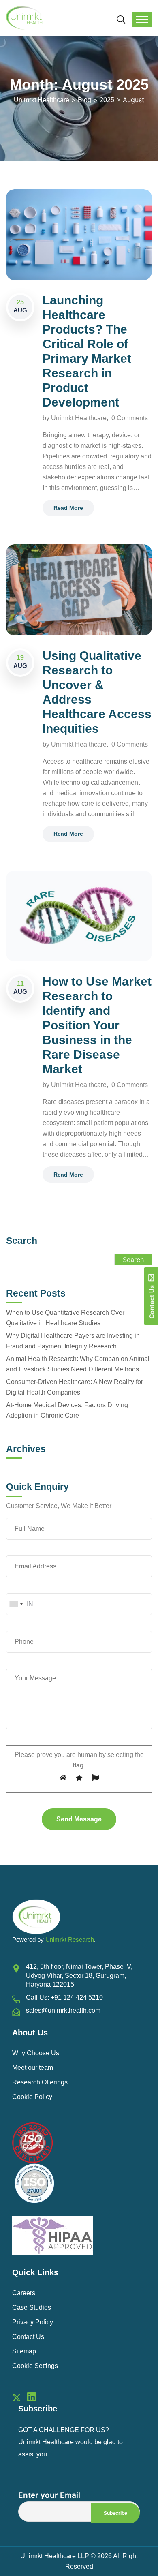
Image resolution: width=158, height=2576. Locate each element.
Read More (68, 508)
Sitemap (24, 2351)
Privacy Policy (33, 2322)
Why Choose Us (36, 2053)
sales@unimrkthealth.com (63, 2010)
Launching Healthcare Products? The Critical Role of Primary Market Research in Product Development (87, 351)
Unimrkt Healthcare (79, 418)
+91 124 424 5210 (77, 1997)
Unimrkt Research (70, 1939)
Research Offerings (40, 2082)
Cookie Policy (32, 2097)
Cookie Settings (35, 2366)
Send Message (79, 1819)
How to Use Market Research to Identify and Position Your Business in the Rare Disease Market (97, 1025)
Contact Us (28, 2337)
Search (22, 1241)
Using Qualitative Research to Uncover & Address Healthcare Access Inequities (97, 692)
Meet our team (33, 2068)
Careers (24, 2293)
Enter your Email (49, 2495)
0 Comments (130, 418)
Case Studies (32, 2307)
